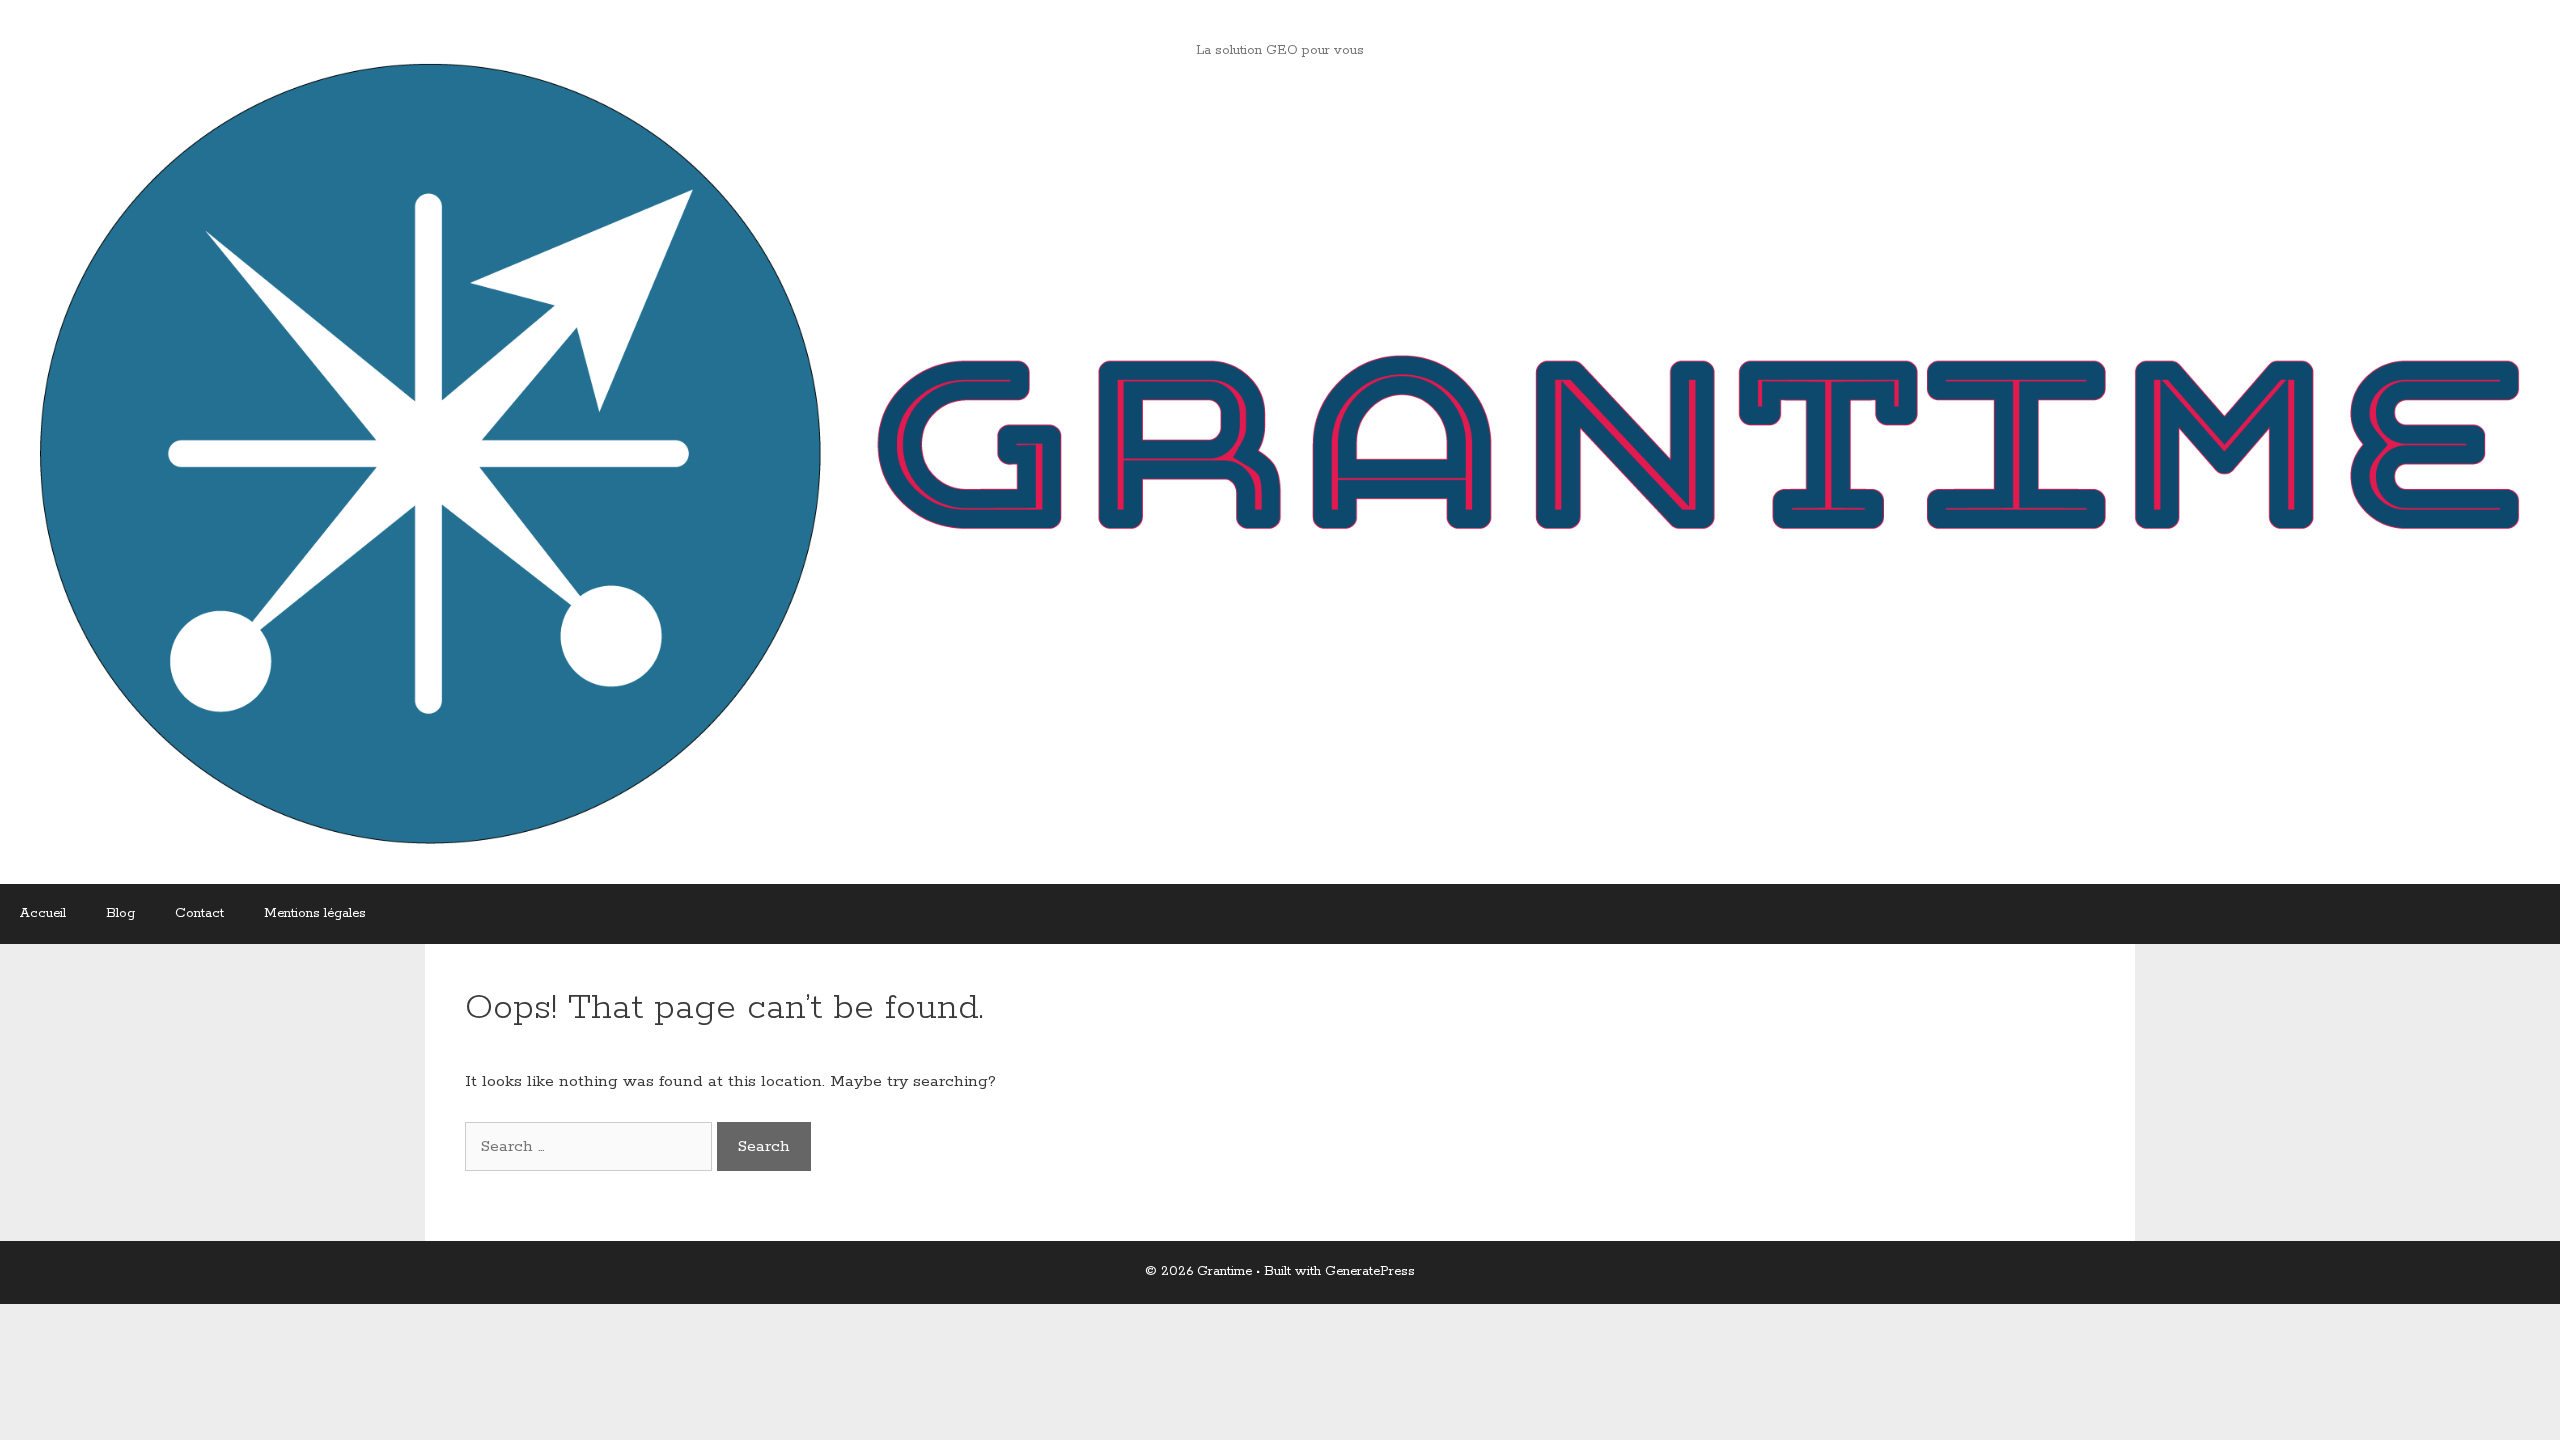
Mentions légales (315, 913)
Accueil (43, 913)
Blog (120, 913)
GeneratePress (1370, 1271)
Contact (199, 913)
